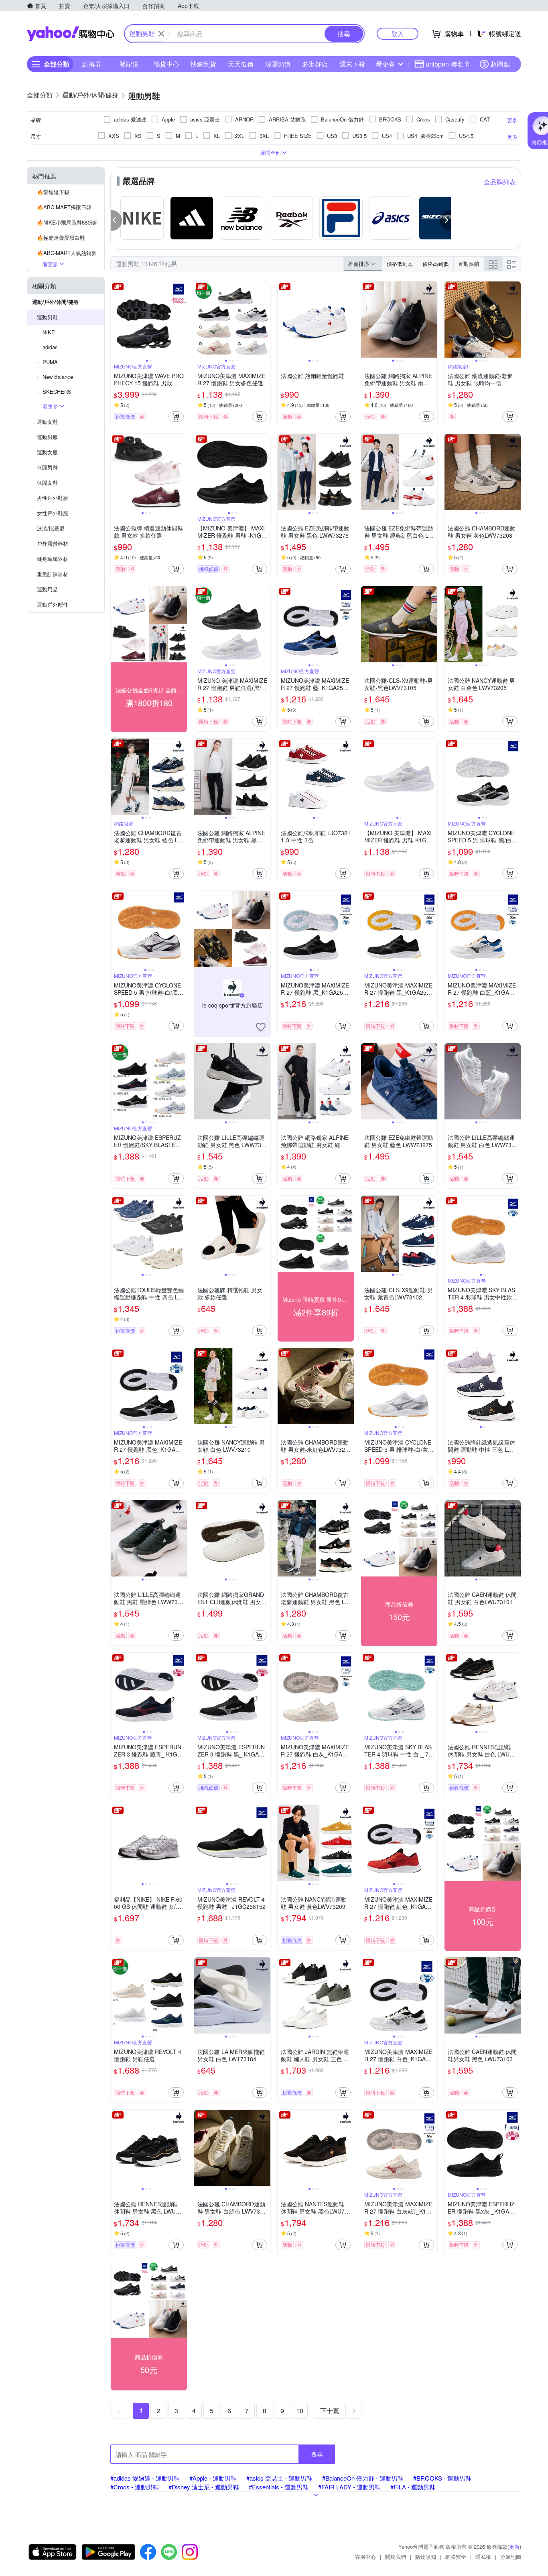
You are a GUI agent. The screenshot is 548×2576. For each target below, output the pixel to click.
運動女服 (47, 452)
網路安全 (456, 2557)
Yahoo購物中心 (71, 34)
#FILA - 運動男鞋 (413, 2487)
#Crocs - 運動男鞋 (135, 2487)
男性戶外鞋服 (53, 498)
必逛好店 (315, 64)
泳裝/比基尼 (51, 528)
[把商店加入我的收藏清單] (261, 1027)
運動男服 (47, 437)
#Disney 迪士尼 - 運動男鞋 (204, 2487)
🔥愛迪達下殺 (53, 192)
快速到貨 (203, 64)
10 (300, 2411)
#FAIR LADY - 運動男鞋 (349, 2487)
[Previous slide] (116, 320)
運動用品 (47, 589)
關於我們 (396, 2557)
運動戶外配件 (53, 604)
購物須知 (426, 2557)
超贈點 (500, 64)
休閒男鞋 (47, 467)
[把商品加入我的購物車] (176, 417)
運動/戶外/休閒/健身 (55, 302)
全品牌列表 (500, 182)
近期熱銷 (469, 264)
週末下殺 (352, 64)
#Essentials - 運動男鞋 (279, 2487)
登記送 (129, 64)
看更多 (386, 64)
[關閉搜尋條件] (161, 34)
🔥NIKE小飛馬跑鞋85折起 (67, 222)
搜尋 (317, 2454)
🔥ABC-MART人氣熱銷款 (67, 253)
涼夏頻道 (278, 64)
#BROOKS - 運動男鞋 (442, 2478)
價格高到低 (435, 264)
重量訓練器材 (53, 574)
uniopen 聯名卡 (448, 64)
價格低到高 (400, 264)
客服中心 (365, 2557)
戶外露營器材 (53, 543)
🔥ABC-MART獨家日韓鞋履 (69, 207)
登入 (398, 33)
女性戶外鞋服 (53, 513)
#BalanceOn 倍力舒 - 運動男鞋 (363, 2478)
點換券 (92, 64)
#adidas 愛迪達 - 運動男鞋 (145, 2478)
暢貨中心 (166, 64)
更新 (514, 2547)
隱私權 (483, 2557)
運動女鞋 (47, 422)
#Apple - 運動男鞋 (213, 2478)
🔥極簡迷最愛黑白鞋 (61, 238)
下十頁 (330, 2411)
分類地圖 (511, 2557)
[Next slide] (182, 320)
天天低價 (241, 64)
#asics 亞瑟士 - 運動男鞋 (279, 2478)
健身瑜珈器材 (53, 559)
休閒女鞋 (47, 483)
